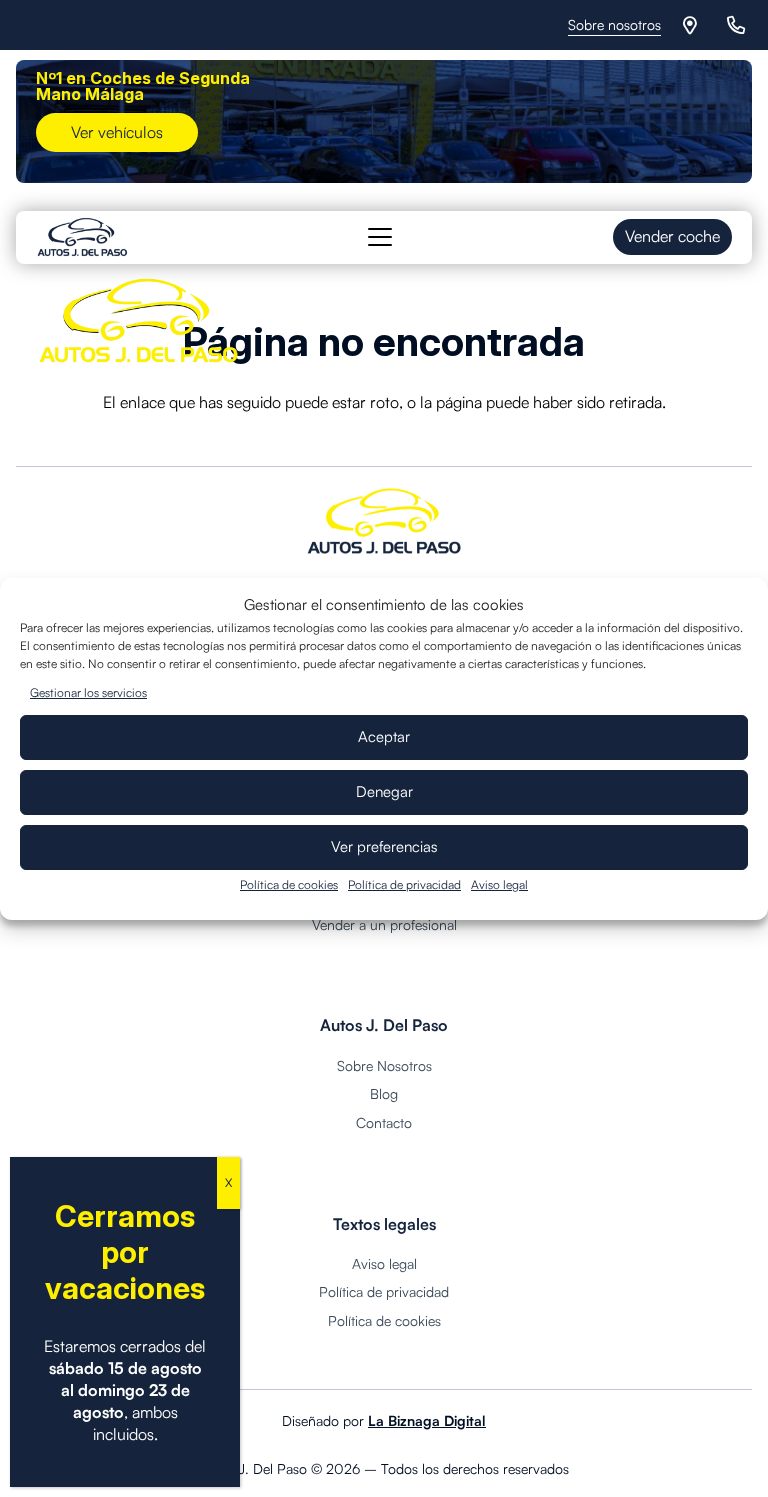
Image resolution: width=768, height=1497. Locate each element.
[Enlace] (693, 25)
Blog (384, 1093)
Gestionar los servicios (88, 692)
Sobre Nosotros (384, 1065)
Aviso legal (499, 884)
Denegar (384, 791)
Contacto (384, 1122)
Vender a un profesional (384, 924)
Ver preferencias (384, 846)
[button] (381, 237)
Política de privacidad (404, 884)
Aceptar (384, 736)
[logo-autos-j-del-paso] (82, 237)
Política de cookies (289, 884)
